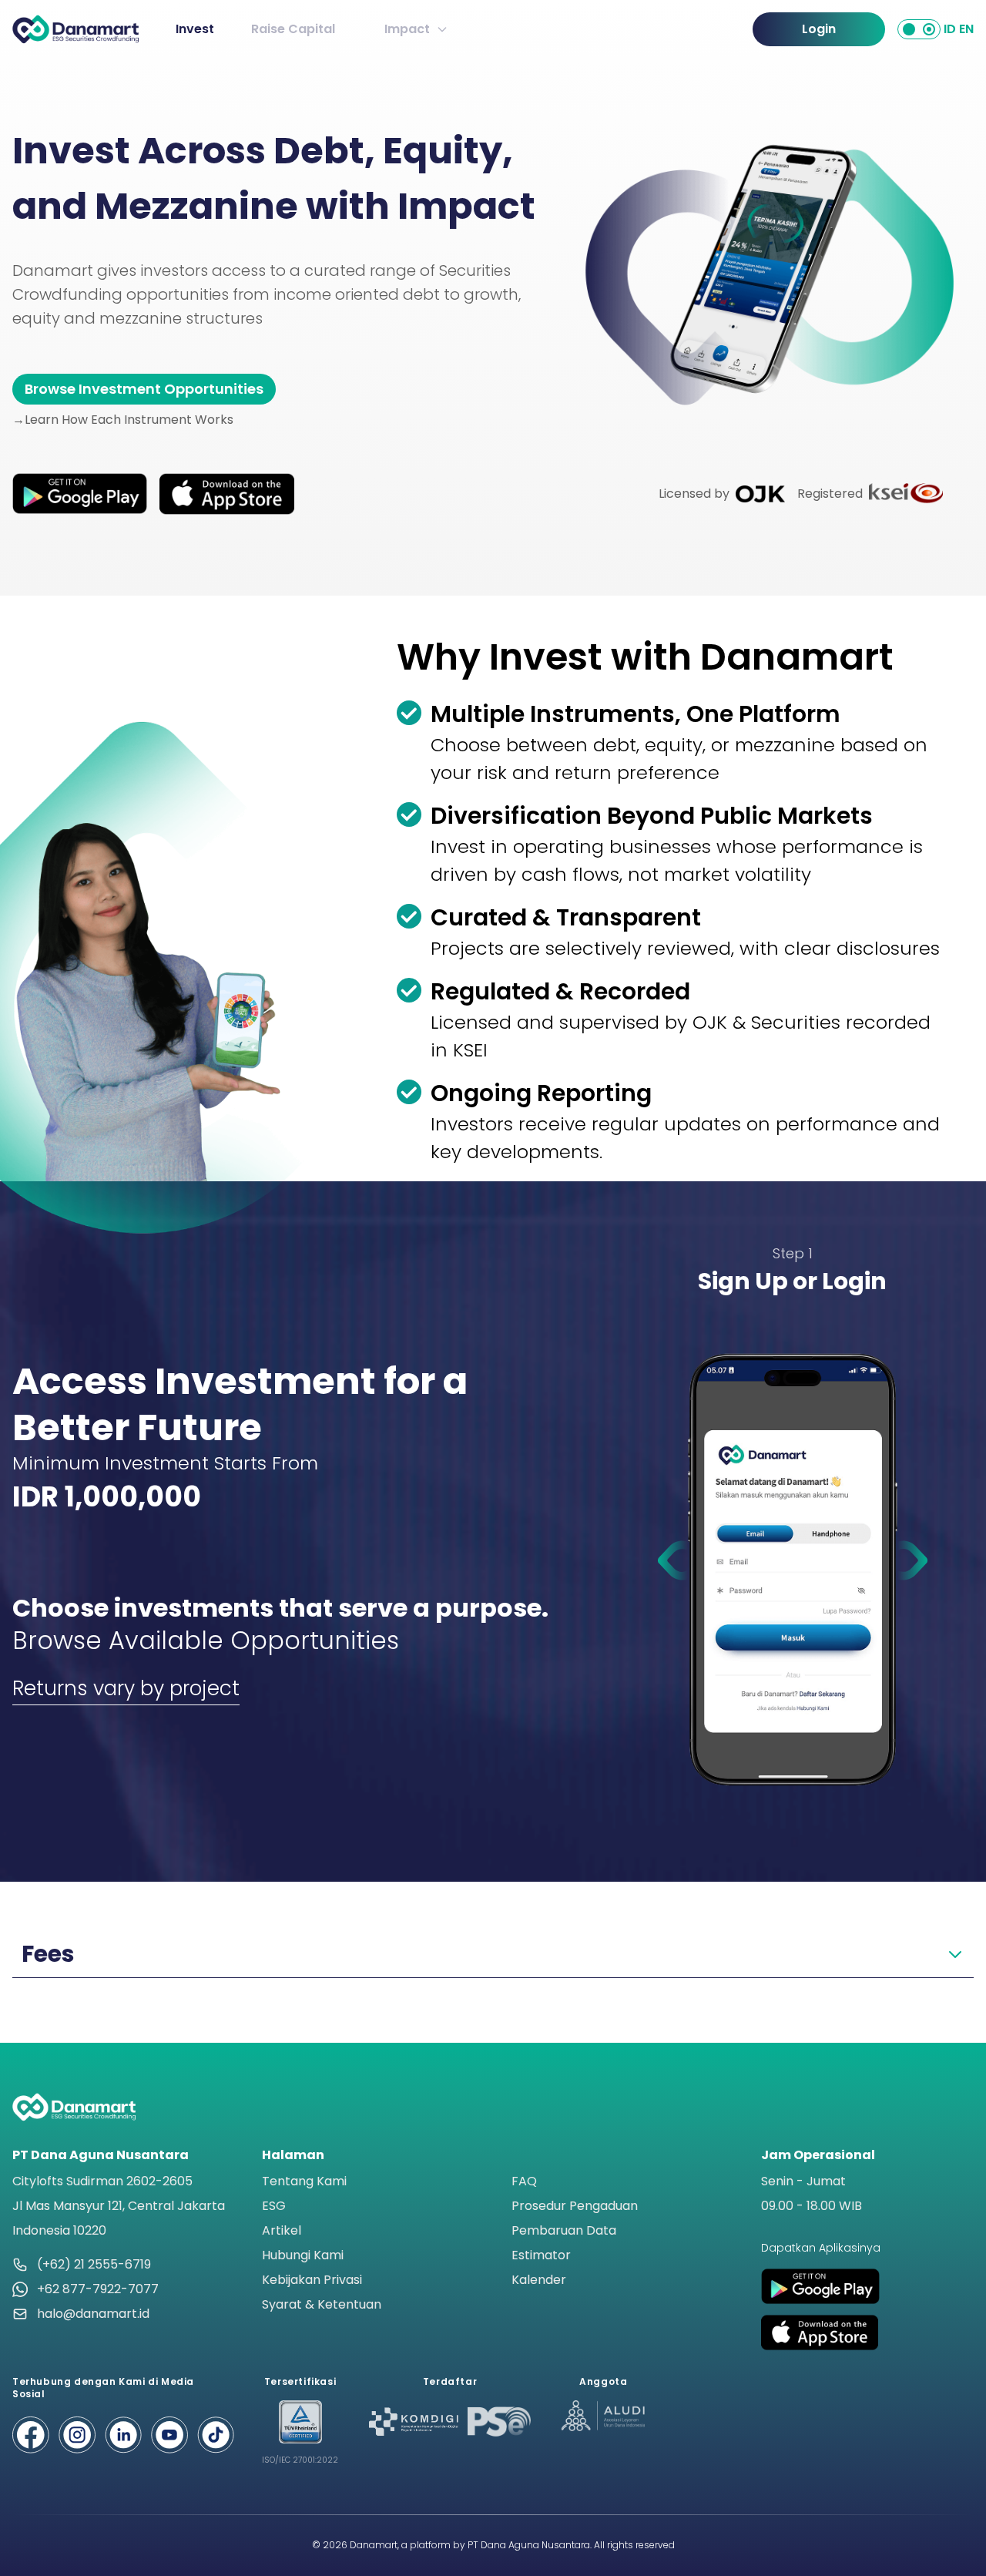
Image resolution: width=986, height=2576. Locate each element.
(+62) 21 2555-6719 (94, 2264)
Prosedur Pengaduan (575, 2206)
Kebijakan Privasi (312, 2280)
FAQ (524, 2181)
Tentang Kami (304, 2181)
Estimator (541, 2255)
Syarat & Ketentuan (322, 2304)
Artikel (282, 2230)
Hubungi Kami (303, 2255)
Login (819, 29)
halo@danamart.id (93, 2314)
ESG (274, 2206)
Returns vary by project (126, 1688)
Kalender (539, 2280)
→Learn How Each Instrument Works (123, 420)
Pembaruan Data (564, 2230)
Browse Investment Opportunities (144, 389)
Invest (195, 29)
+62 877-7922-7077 (98, 2289)
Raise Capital (293, 29)
